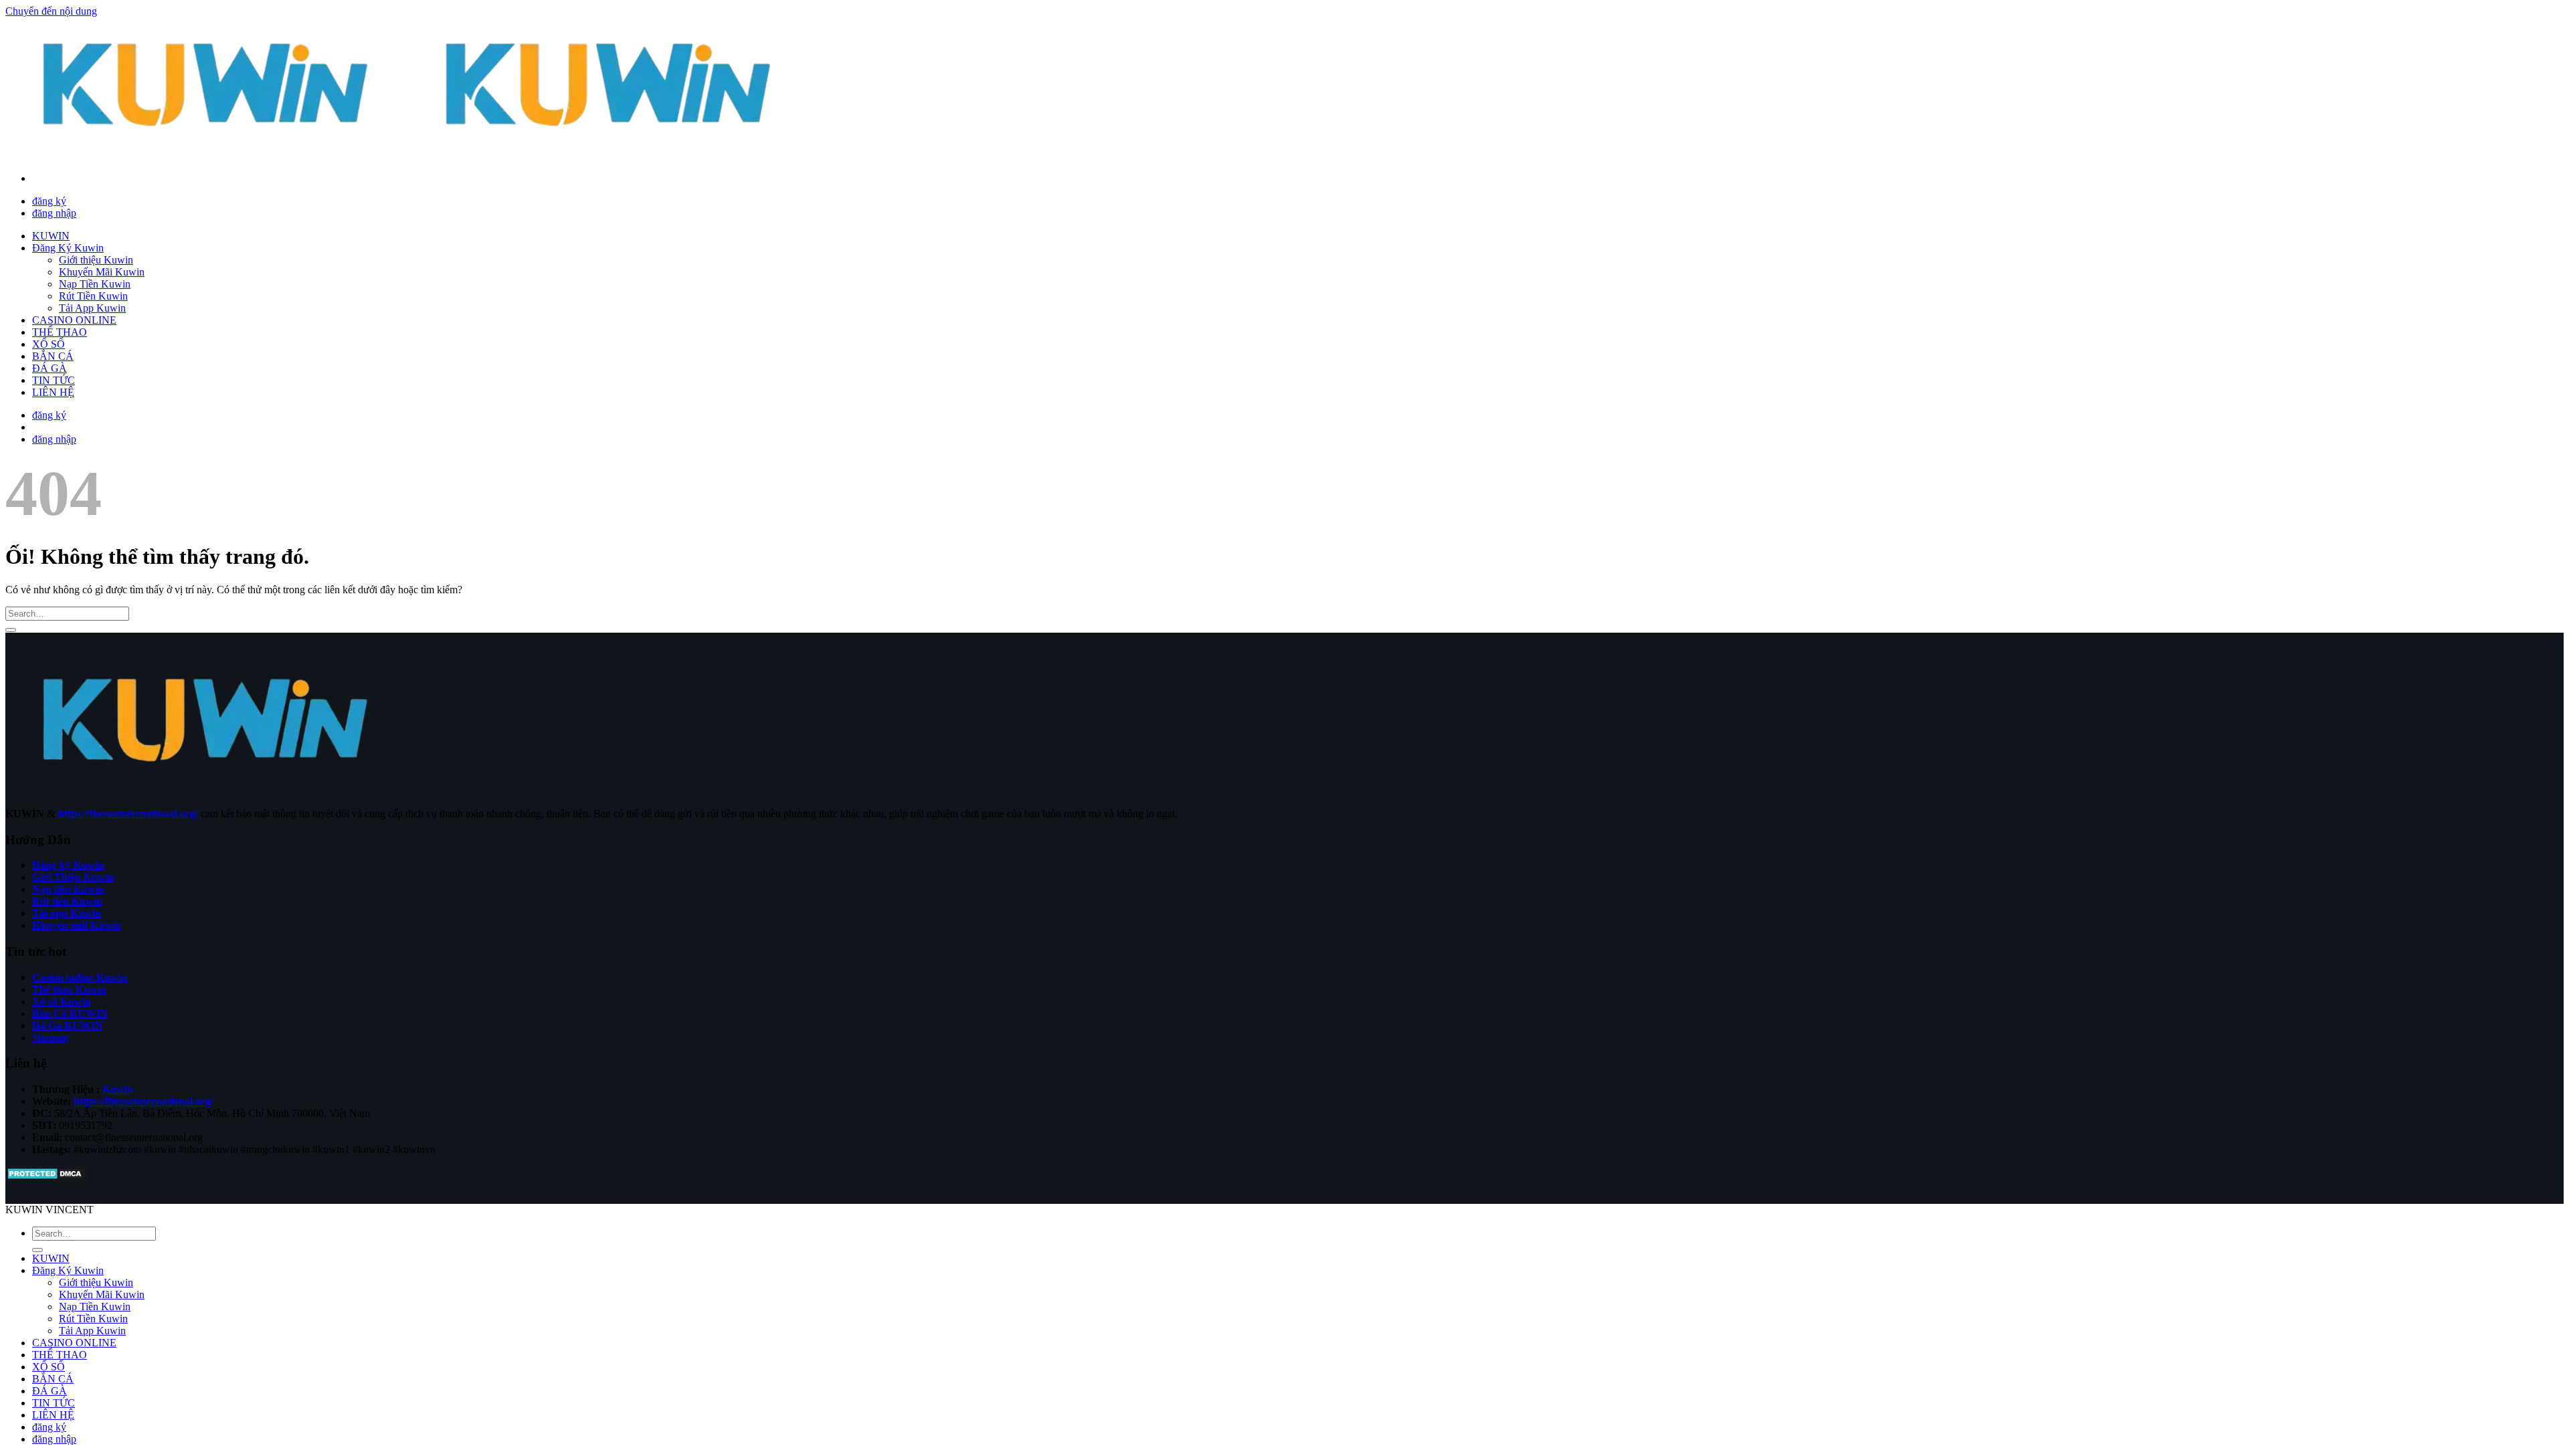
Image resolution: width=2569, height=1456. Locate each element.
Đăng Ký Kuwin (68, 248)
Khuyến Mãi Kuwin (102, 272)
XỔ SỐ (49, 344)
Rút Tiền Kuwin (93, 296)
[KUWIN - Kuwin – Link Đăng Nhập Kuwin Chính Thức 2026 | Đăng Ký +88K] (408, 155)
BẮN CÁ (53, 356)
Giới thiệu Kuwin (96, 260)
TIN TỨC (54, 380)
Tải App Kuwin (92, 308)
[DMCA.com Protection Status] (46, 1177)
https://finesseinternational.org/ (128, 814)
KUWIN (51, 236)
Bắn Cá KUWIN (70, 1014)
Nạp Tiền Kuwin (95, 284)
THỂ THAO (60, 332)
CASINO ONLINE (74, 320)
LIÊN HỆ (53, 392)
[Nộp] (11, 630)
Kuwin (118, 1089)
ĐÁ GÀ (50, 368)
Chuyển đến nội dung (51, 11)
